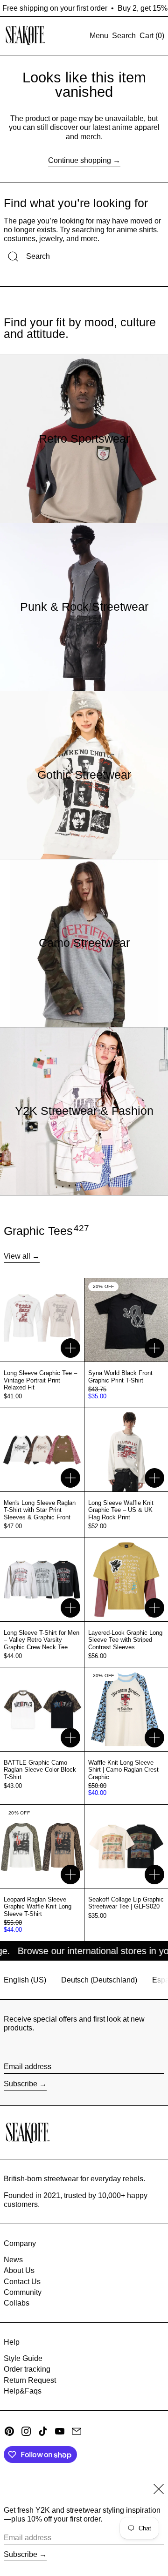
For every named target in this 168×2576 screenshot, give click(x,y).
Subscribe (21, 2084)
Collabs (17, 2303)
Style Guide (23, 2358)
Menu (99, 36)
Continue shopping (80, 160)
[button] (124, 36)
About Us (19, 2270)
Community (23, 2292)
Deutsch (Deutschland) (99, 1980)
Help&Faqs (23, 2391)
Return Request (30, 2380)
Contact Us (22, 2282)
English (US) (25, 1980)
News (13, 2260)
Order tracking (27, 2369)
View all (17, 1256)
